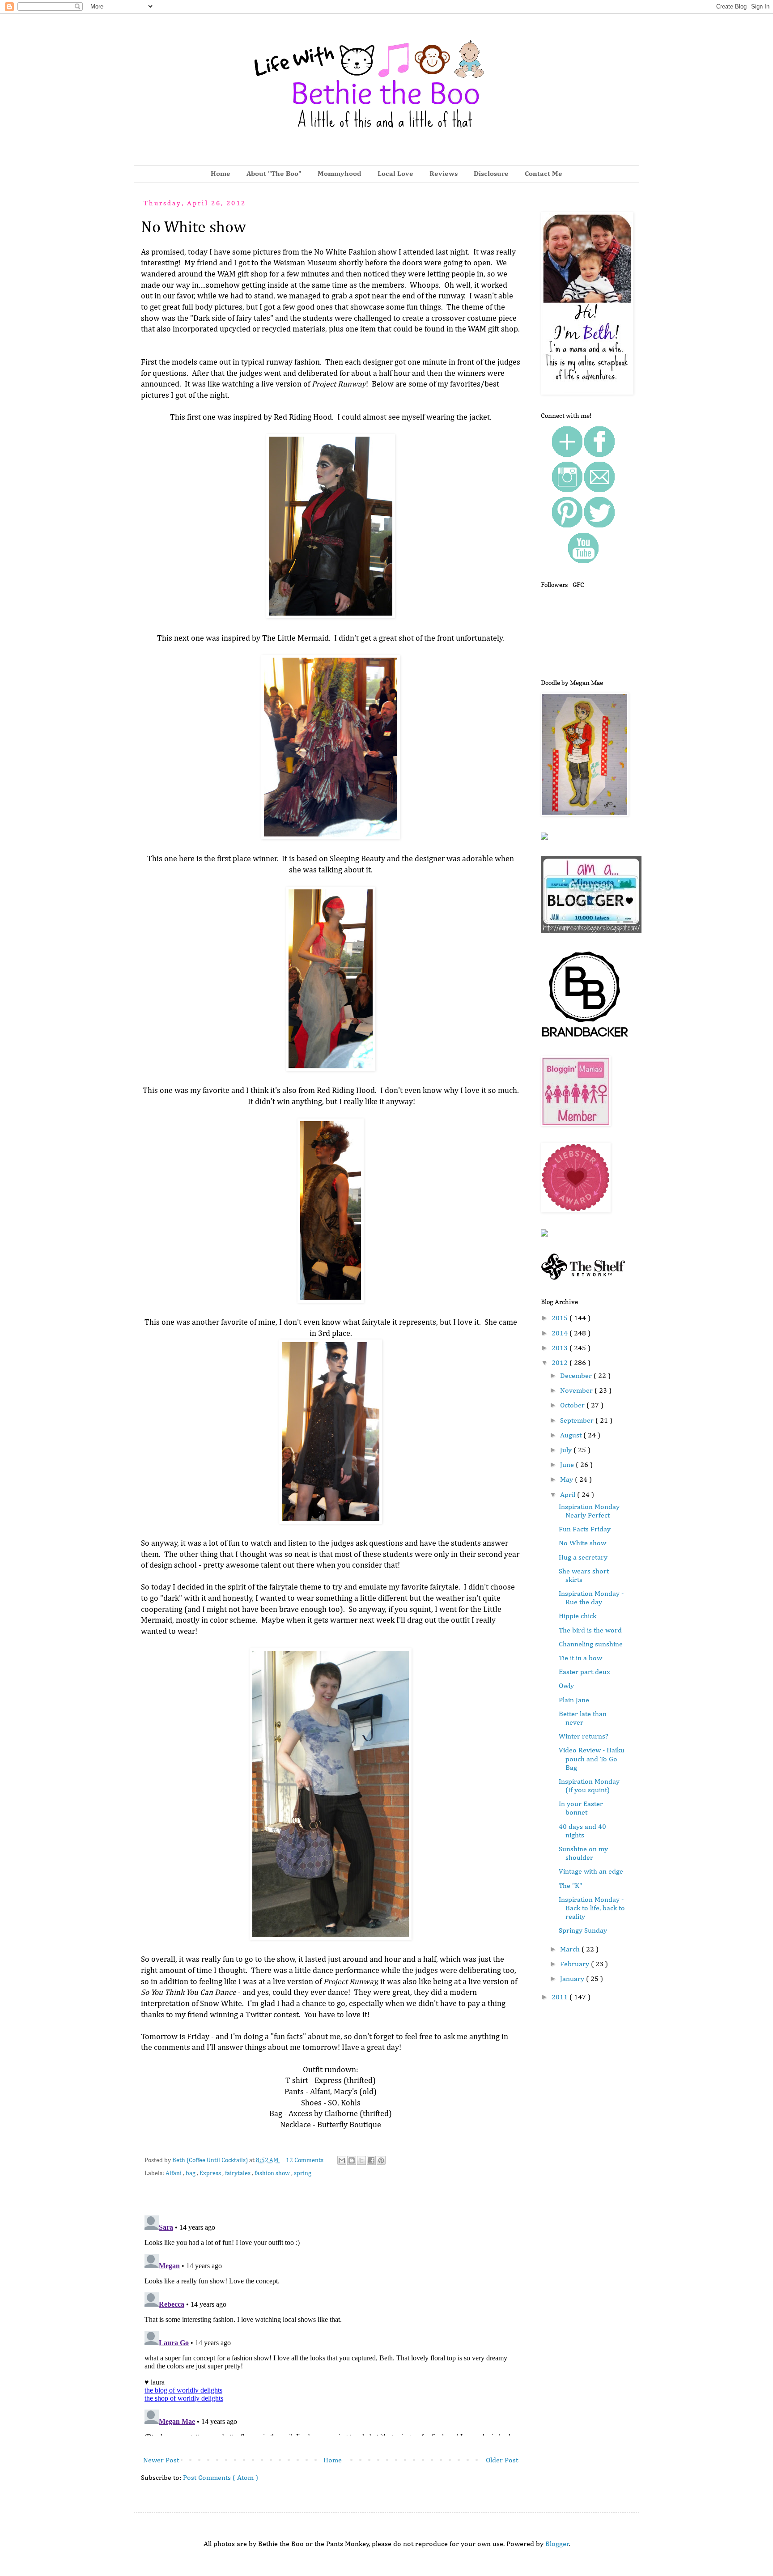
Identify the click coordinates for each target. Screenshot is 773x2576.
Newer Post (161, 2461)
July (567, 1450)
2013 (561, 1348)
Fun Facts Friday (585, 1530)
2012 (561, 1363)
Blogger (557, 2544)
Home (221, 174)
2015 (561, 1318)
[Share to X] (361, 2160)
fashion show (273, 2173)
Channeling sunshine (591, 1645)
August (572, 1436)
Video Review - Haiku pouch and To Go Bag (592, 1759)
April (569, 1495)
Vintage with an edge (591, 1872)
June (568, 1465)
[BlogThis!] (352, 2160)
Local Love (395, 174)
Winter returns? (584, 1737)
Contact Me (544, 174)
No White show (582, 1543)
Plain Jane (574, 1700)
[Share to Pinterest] (381, 2160)
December (577, 1376)
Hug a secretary (583, 1558)
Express (211, 2173)
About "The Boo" (274, 174)
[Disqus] (331, 2324)
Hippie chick (578, 1616)
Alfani (174, 2173)
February (576, 1964)
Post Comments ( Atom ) (221, 2478)
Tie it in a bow (580, 1658)
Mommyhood (340, 174)
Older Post (502, 2461)
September (578, 1421)
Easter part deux (584, 1672)
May (567, 1480)
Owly (566, 1686)
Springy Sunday (583, 1931)
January (573, 1979)
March (571, 1950)
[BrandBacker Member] (586, 1038)
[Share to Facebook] (371, 2160)
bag (191, 2173)
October (573, 1406)
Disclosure (491, 174)
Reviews (444, 174)
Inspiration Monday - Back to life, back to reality (592, 1909)
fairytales (238, 2173)
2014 (561, 1334)
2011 (561, 1998)
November (577, 1391)
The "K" (570, 1886)
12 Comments (305, 2160)
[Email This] (342, 2160)
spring (303, 2173)
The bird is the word (590, 1631)
